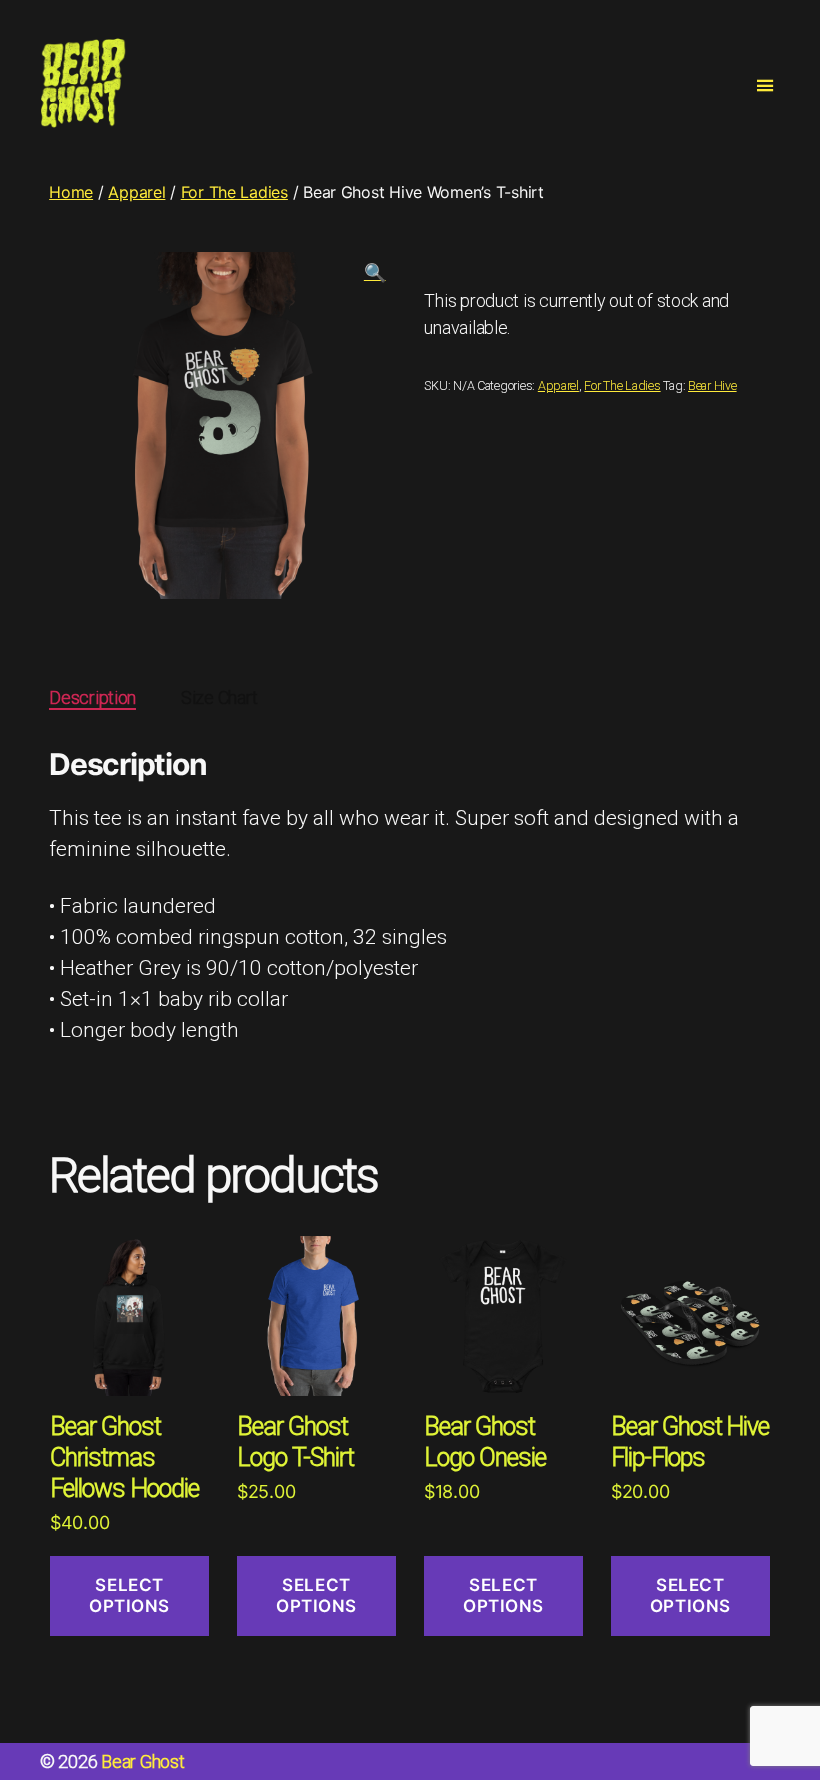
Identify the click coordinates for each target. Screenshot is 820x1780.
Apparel (136, 192)
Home (71, 192)
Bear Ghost (142, 1761)
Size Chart (219, 697)
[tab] (92, 697)
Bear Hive (712, 385)
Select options (129, 1595)
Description (92, 697)
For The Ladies (234, 192)
